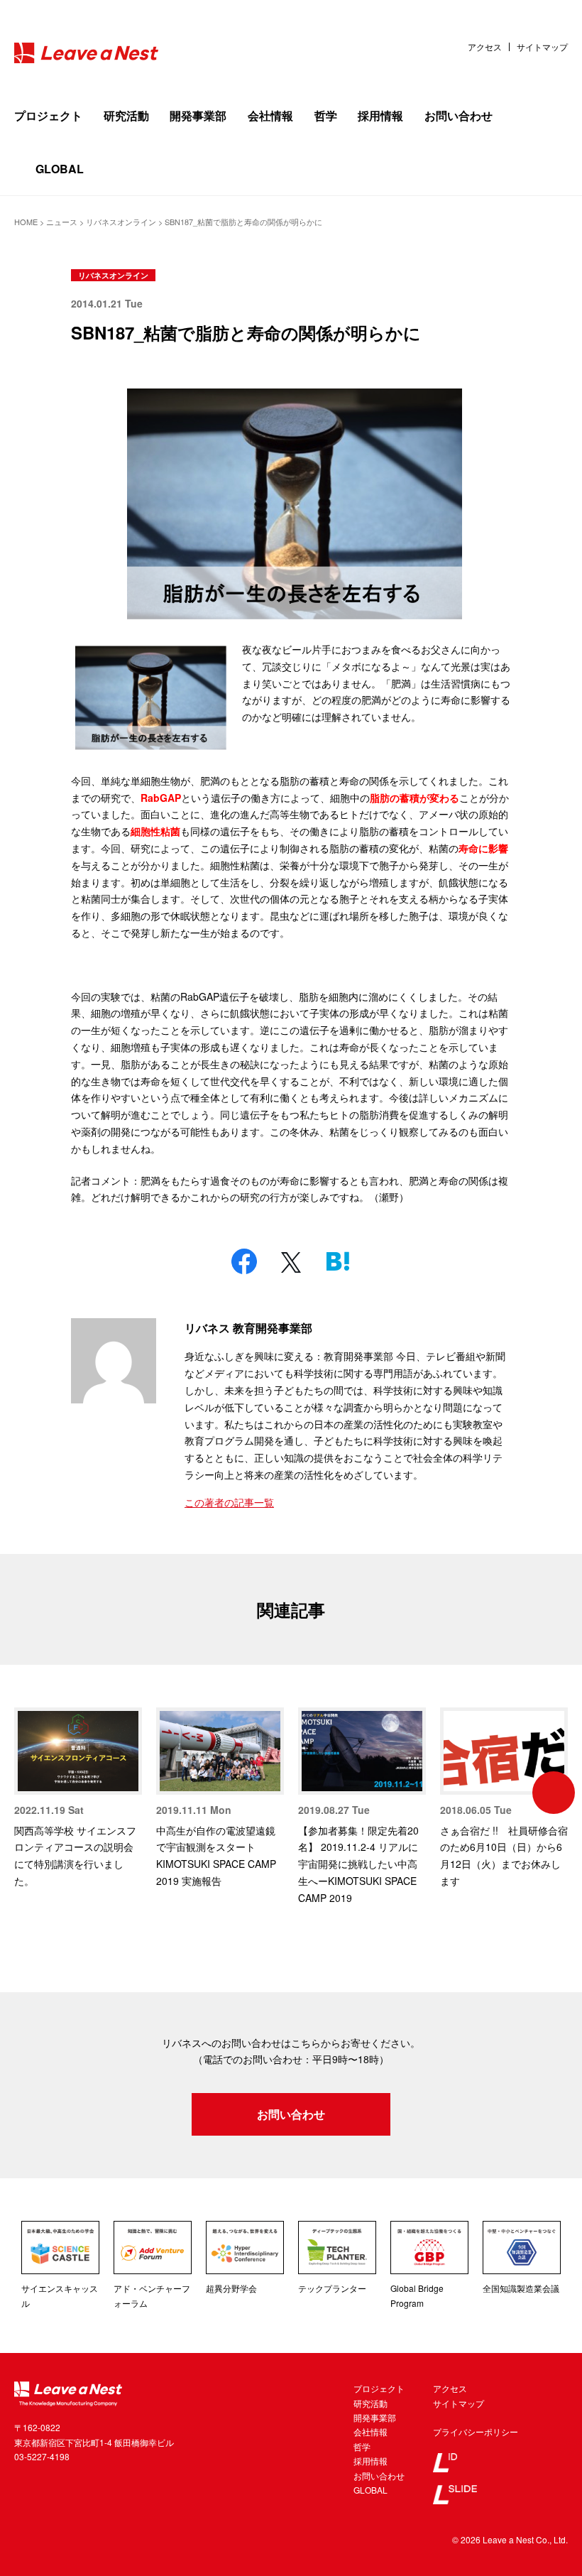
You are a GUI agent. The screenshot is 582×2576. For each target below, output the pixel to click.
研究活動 (126, 115)
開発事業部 (198, 115)
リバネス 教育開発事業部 (248, 1328)
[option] (78, 1799)
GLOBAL (60, 169)
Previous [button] (28, 1793)
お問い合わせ (459, 115)
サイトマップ (542, 47)
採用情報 (380, 115)
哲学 (326, 115)
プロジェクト (48, 115)
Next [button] (554, 1793)
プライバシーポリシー (476, 2431)
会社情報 (270, 115)
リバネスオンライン (113, 275)
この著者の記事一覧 (229, 1502)
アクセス (485, 47)
